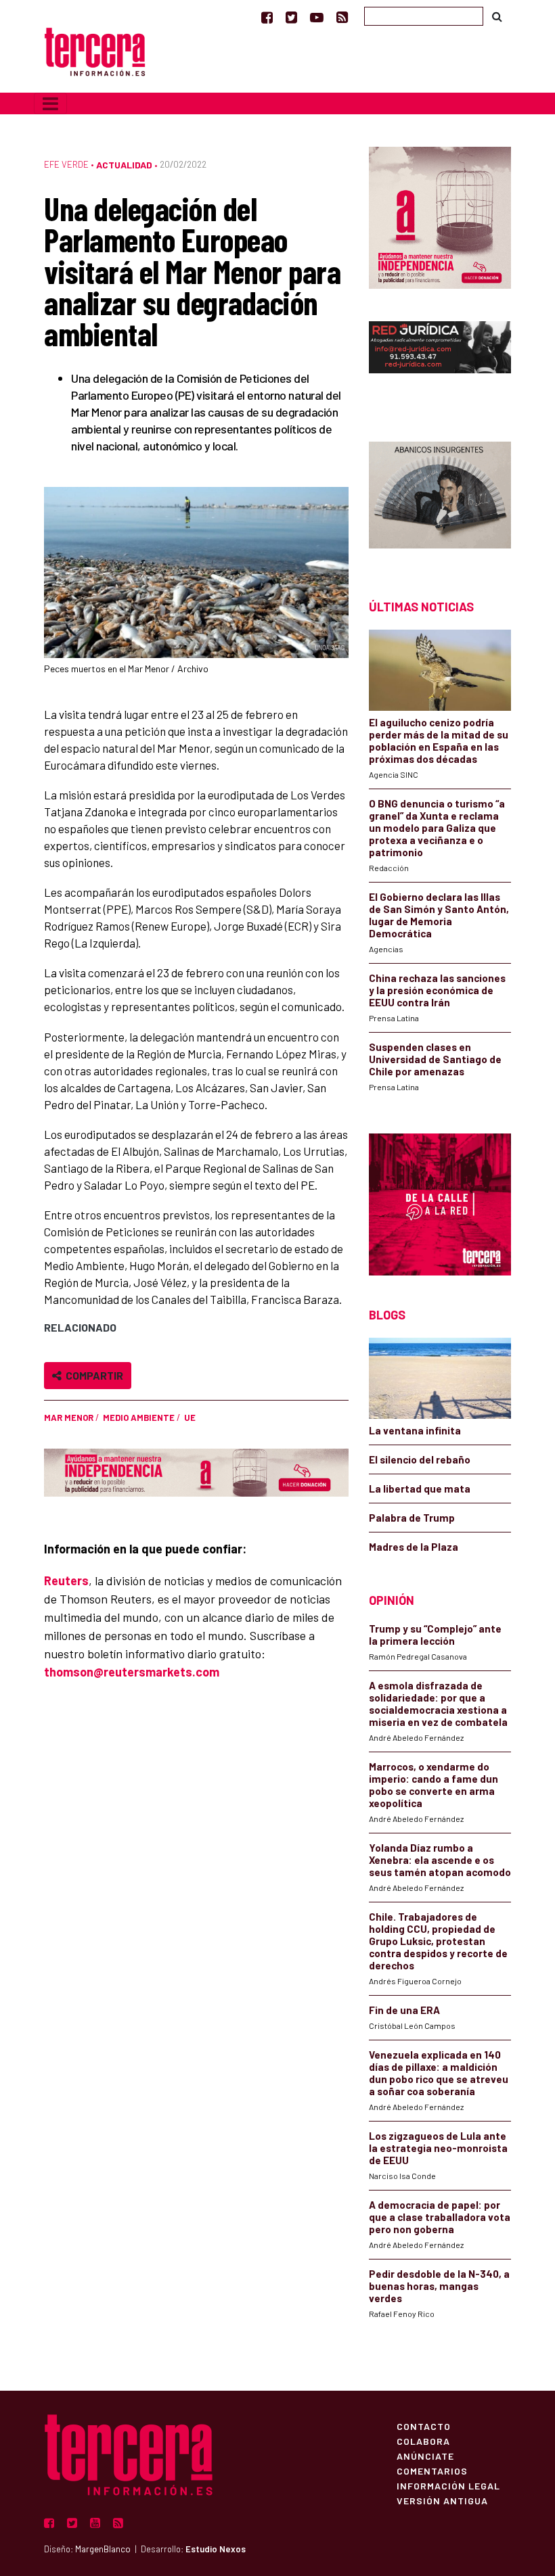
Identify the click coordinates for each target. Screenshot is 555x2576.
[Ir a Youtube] (317, 17)
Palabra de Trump (412, 1518)
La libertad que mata (420, 1489)
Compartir (92, 1375)
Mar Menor (69, 1418)
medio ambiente (139, 1418)
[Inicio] (95, 50)
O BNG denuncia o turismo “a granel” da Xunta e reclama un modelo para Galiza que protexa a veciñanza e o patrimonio (437, 828)
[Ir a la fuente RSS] (342, 17)
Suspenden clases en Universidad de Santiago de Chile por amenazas (435, 1059)
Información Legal (448, 2485)
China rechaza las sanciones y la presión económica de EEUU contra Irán (437, 990)
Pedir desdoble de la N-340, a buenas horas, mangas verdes (439, 2286)
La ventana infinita (415, 1430)
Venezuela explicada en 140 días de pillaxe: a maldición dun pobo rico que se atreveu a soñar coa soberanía (439, 2073)
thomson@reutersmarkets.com (132, 1672)
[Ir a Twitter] (291, 17)
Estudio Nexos (216, 2549)
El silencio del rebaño (420, 1459)
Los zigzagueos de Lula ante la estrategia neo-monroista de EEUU (438, 2148)
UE (190, 1418)
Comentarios (432, 2470)
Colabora (423, 2441)
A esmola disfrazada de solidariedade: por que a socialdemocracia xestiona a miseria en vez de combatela (438, 1704)
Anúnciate (425, 2456)
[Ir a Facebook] (267, 17)
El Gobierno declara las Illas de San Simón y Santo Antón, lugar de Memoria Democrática (439, 915)
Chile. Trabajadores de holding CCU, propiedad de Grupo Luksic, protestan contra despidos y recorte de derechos (438, 1941)
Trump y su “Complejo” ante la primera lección (435, 1635)
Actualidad (124, 165)
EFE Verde (66, 164)
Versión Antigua (442, 2500)
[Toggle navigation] (50, 103)
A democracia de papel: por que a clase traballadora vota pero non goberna (440, 2217)
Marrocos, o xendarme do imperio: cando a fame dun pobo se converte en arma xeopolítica (434, 1785)
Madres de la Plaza (414, 1547)
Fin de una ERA (404, 2010)
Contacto (424, 2426)
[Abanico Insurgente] (440, 497)
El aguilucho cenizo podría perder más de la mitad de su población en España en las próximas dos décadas (439, 741)
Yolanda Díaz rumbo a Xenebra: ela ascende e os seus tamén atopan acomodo (440, 1860)
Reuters (66, 1580)
